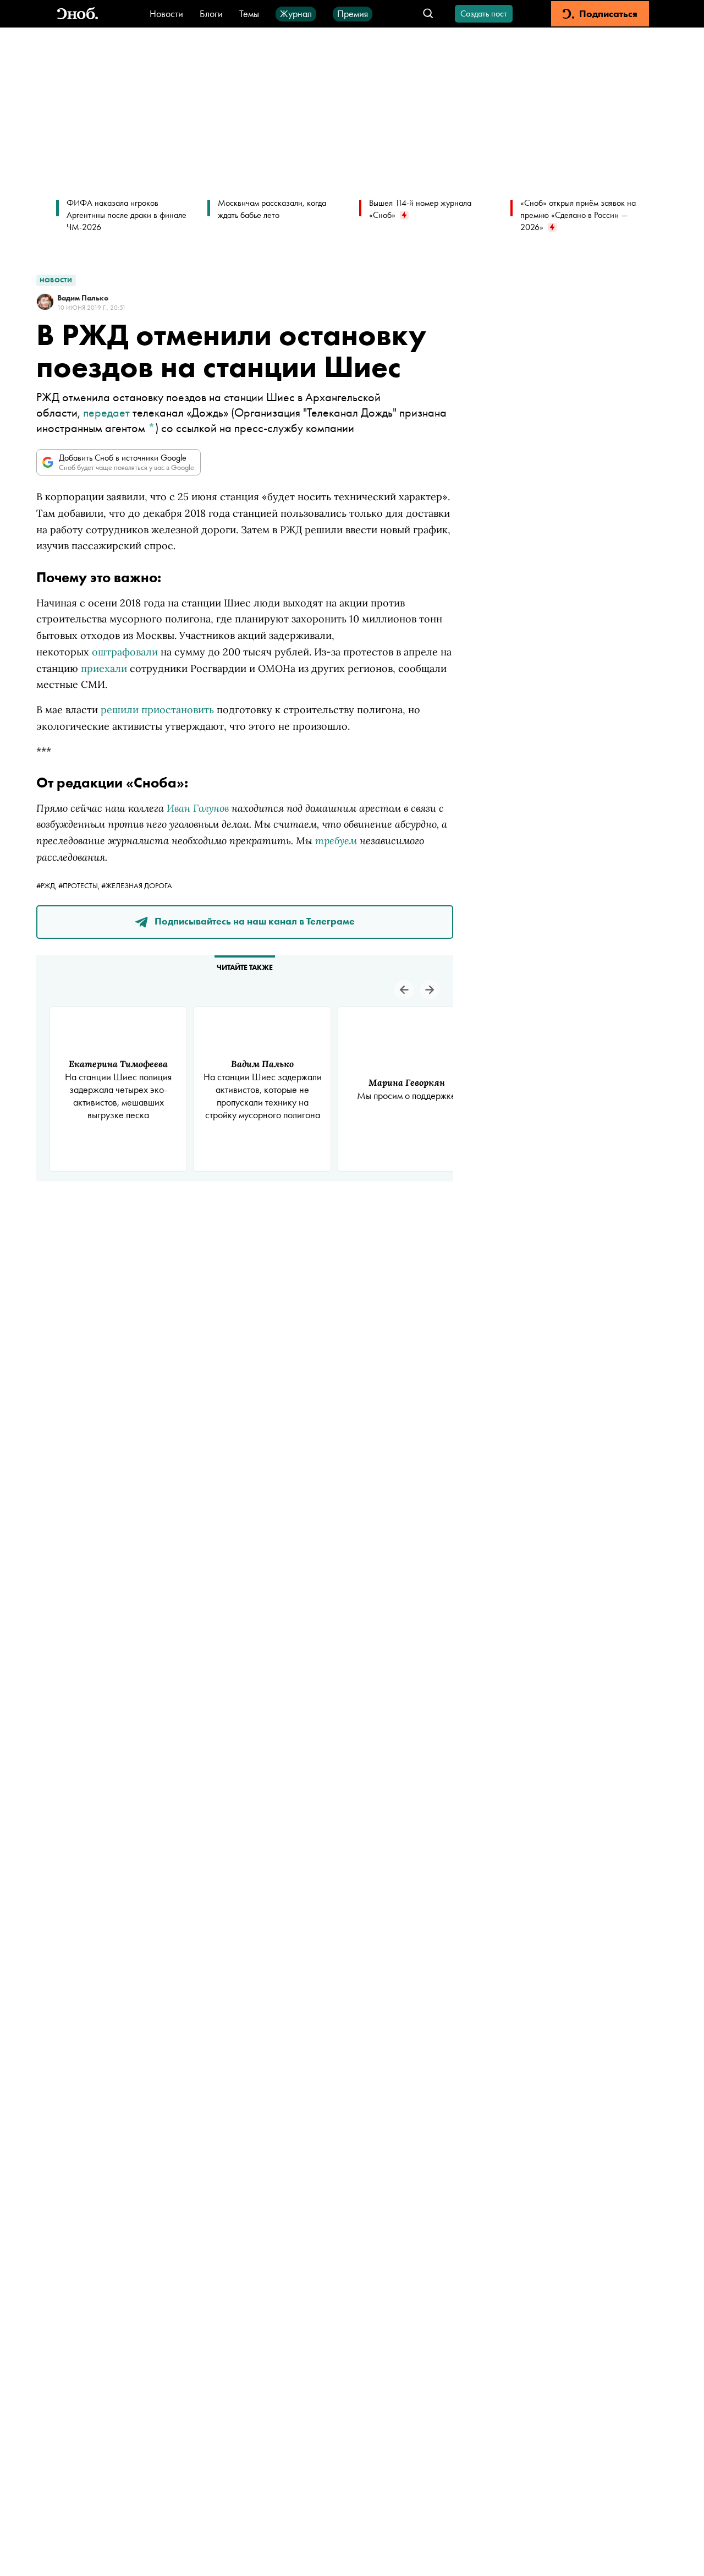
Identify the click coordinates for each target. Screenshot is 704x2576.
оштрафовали (125, 652)
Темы (249, 13)
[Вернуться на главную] (78, 14)
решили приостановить (157, 710)
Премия (353, 13)
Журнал (296, 13)
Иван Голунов (198, 808)
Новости (166, 13)
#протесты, (80, 885)
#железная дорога (137, 885)
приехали (104, 668)
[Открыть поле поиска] (428, 14)
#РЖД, (47, 885)
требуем (336, 840)
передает (106, 412)
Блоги (211, 13)
